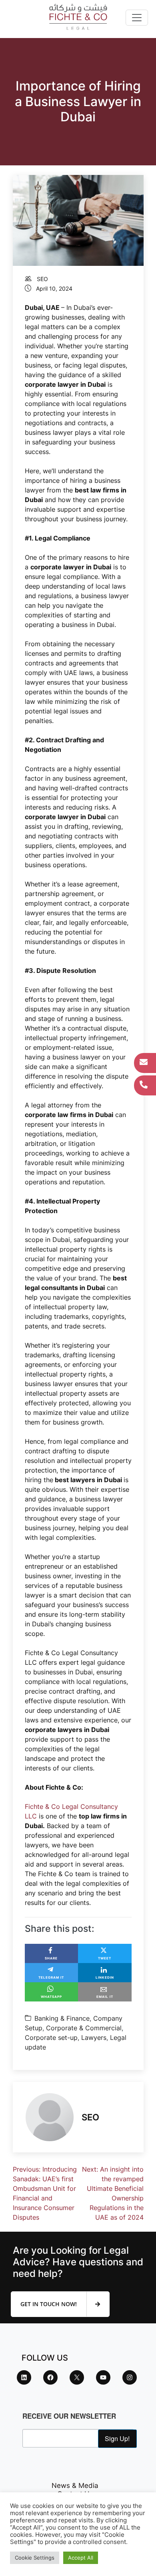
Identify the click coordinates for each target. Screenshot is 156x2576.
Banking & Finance (62, 2018)
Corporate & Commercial (84, 2028)
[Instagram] (130, 2377)
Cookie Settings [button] (35, 2558)
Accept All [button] (81, 2558)
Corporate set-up (51, 2037)
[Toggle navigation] (137, 18)
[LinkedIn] (24, 2377)
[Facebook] (50, 2377)
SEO (42, 279)
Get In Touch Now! (49, 2304)
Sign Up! (117, 2438)
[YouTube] (103, 2377)
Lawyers (94, 2037)
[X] (77, 2377)
